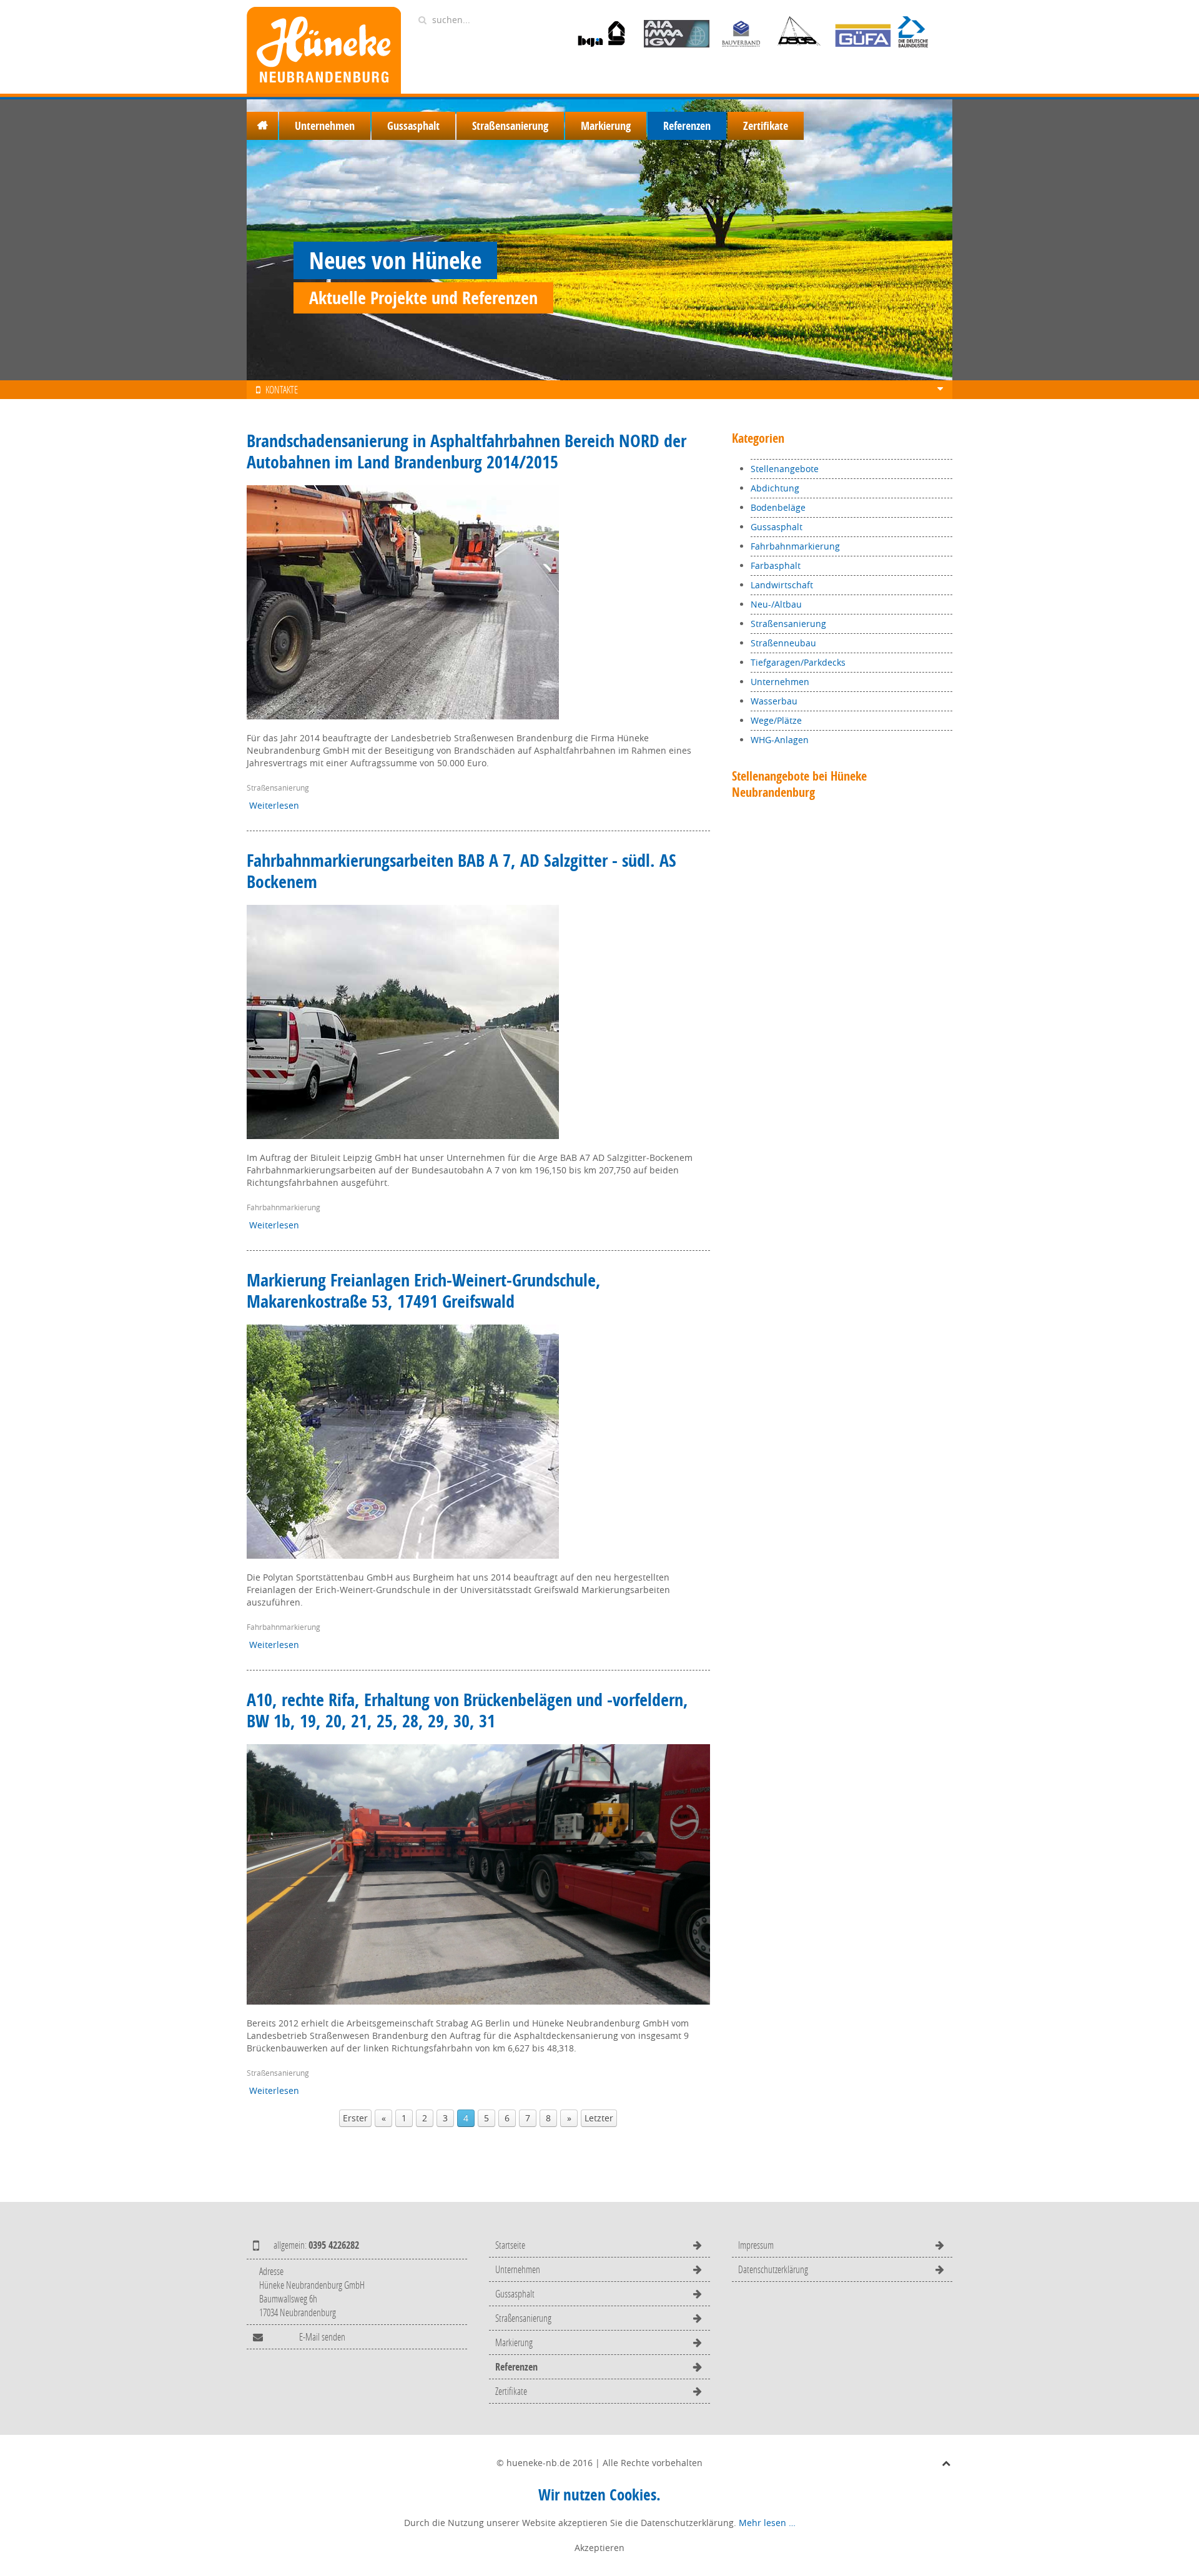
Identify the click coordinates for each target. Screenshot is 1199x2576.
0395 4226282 (334, 2245)
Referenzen (687, 126)
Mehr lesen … (767, 2523)
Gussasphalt (413, 126)
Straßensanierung (510, 126)
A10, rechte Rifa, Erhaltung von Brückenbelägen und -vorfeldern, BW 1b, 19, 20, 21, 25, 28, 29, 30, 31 (467, 1710)
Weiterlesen (274, 805)
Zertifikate (766, 126)
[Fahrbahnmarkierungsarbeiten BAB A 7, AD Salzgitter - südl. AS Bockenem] (403, 1021)
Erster (355, 2118)
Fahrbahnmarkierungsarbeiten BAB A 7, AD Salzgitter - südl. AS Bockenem (461, 871)
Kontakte (281, 389)
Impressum (756, 2245)
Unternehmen (325, 126)
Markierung (606, 126)
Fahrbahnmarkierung (284, 1207)
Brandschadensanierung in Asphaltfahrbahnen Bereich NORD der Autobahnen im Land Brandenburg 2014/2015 (466, 451)
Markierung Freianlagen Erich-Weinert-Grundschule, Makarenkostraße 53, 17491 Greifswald (424, 1290)
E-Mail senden (322, 2337)
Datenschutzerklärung (773, 2269)
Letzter (599, 2118)
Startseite (262, 126)
